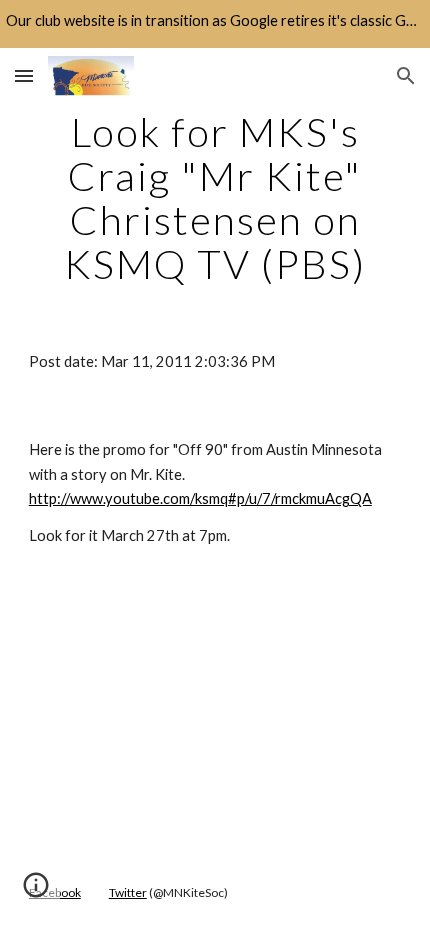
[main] (215, 198)
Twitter (128, 892)
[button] (24, 75)
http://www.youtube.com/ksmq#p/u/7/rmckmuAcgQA (200, 498)
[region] (215, 24)
